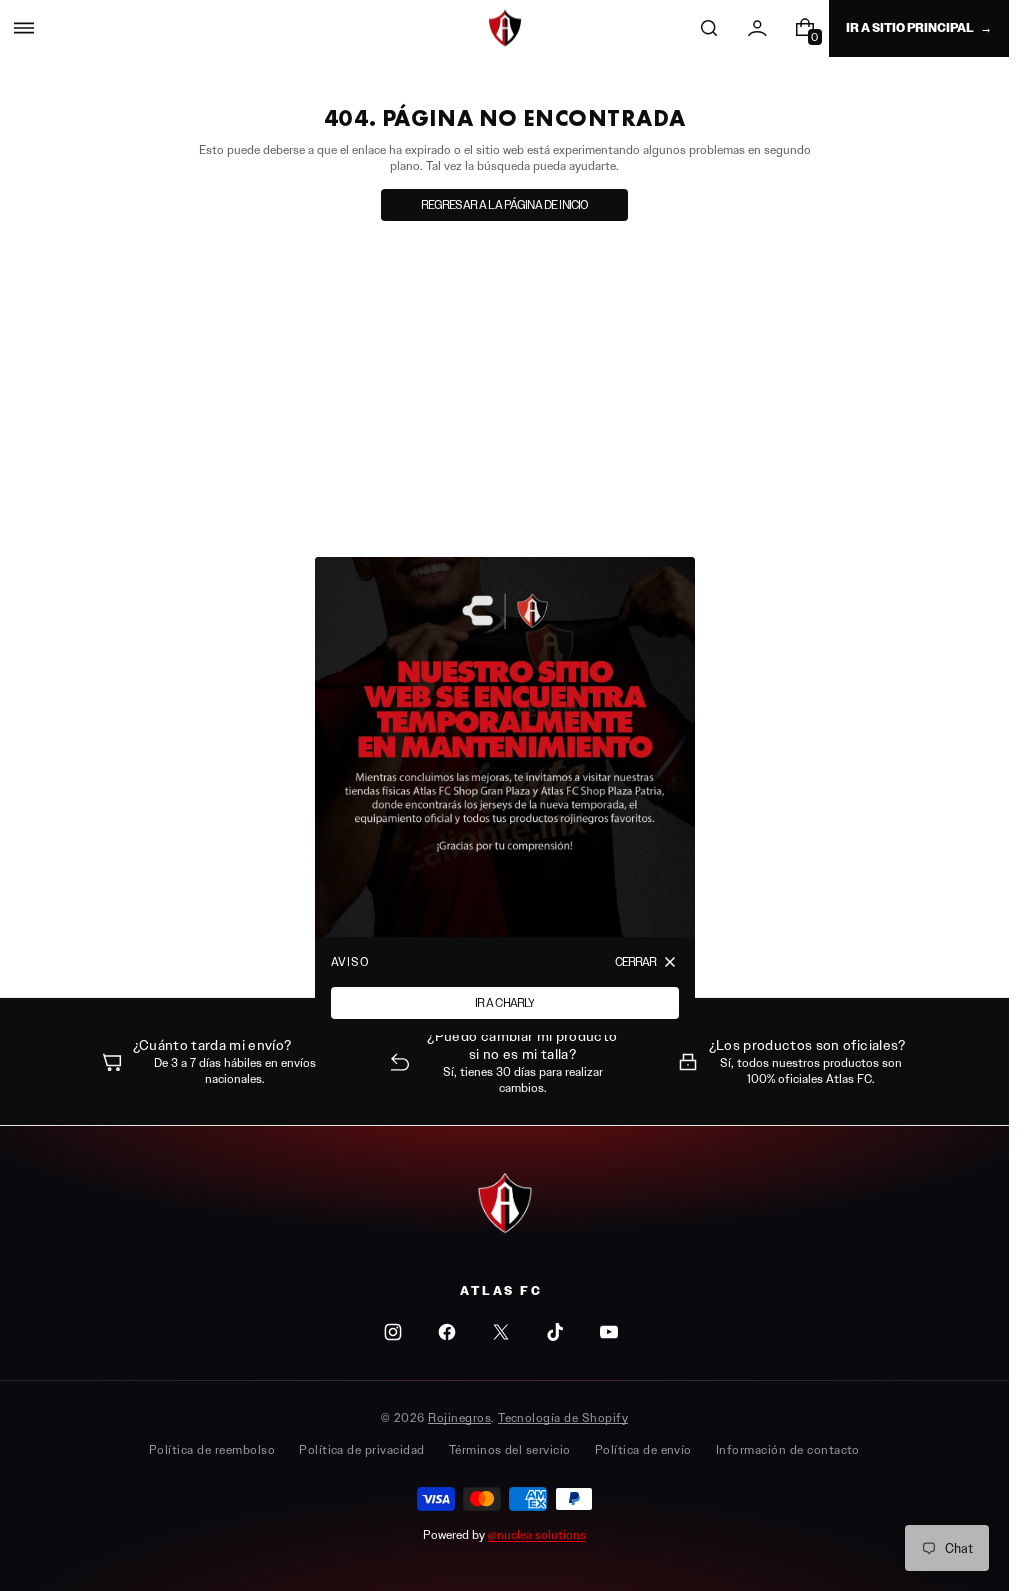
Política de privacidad (362, 1449)
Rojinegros (459, 1417)
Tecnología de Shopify (563, 1417)
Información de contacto (788, 1449)
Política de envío (643, 1449)
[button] (24, 28)
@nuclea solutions (537, 1534)
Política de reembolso (212, 1449)
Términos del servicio (510, 1449)
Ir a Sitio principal (910, 28)
